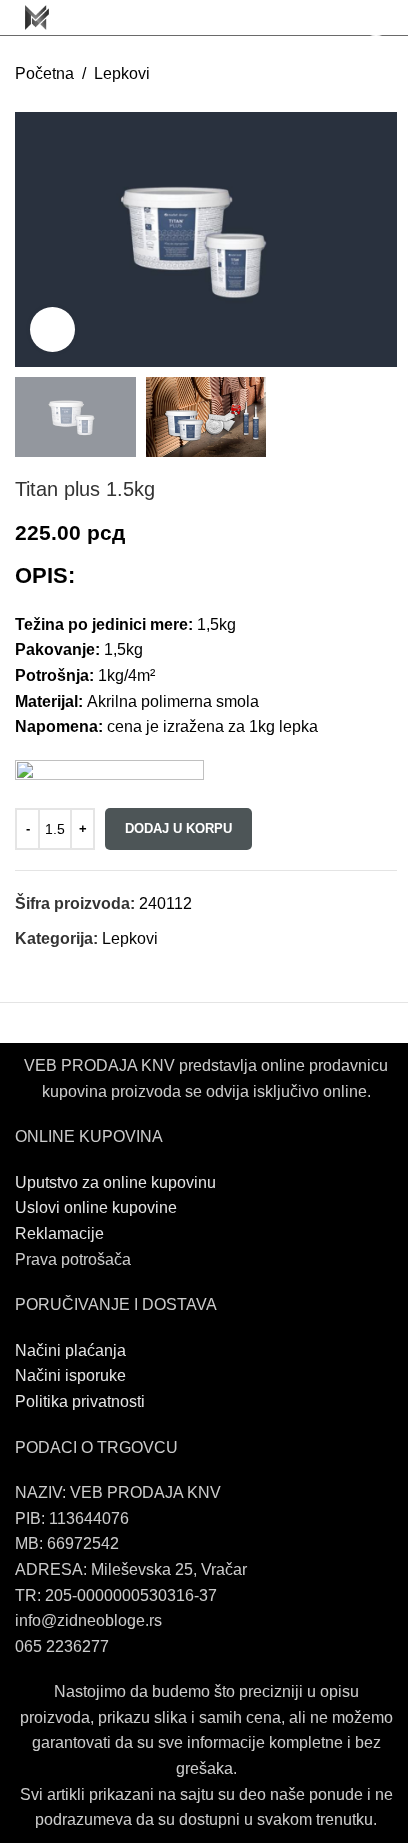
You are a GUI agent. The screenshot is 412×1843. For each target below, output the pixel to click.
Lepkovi (122, 73)
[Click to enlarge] (52, 329)
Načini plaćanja (70, 1350)
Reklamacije (59, 1233)
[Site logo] (37, 16)
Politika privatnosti (80, 1401)
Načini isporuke (70, 1375)
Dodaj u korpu (178, 828)
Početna (44, 73)
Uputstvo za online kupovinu (117, 1182)
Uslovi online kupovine (96, 1207)
